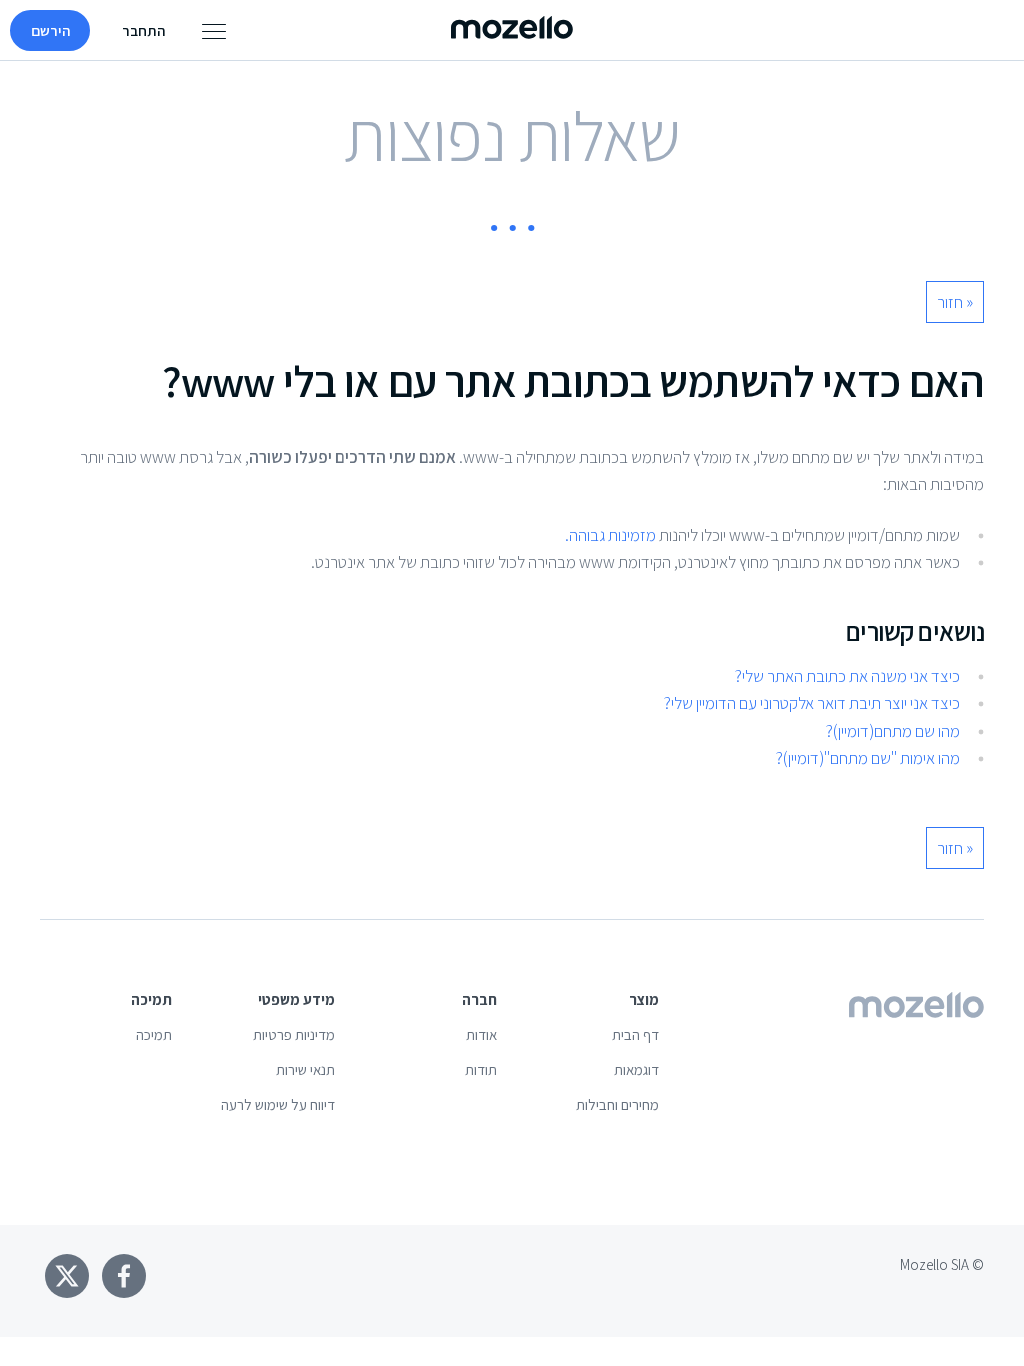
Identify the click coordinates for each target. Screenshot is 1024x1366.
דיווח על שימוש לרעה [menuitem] (278, 1104)
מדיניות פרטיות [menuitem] (294, 1034)
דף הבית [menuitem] (635, 1034)
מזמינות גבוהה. (610, 535)
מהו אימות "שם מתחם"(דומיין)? (868, 758)
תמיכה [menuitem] (154, 1034)
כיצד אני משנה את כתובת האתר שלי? (847, 676)
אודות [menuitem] (481, 1034)
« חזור (955, 302)
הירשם (50, 30)
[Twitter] (67, 1276)
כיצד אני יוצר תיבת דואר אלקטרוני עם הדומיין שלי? (812, 703)
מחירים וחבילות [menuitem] (617, 1104)
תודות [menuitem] (481, 1069)
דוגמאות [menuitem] (636, 1069)
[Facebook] (124, 1276)
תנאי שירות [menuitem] (305, 1069)
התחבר (143, 30)
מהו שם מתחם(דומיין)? (893, 731)
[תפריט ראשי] (214, 31)
